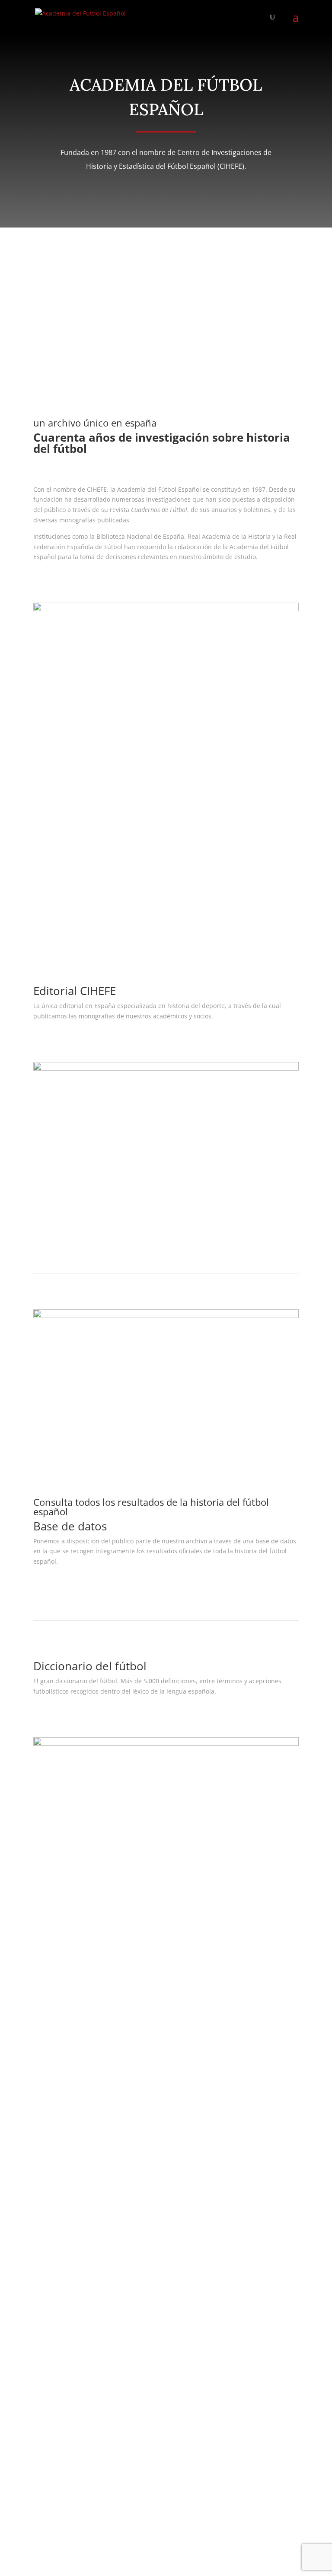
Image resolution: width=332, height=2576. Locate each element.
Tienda (43, 2122)
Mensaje (46, 2279)
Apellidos (47, 2217)
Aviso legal (49, 2035)
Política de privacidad (64, 2046)
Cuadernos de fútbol (84, 904)
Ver (49, 1041)
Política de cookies (60, 2066)
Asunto (43, 2250)
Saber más (64, 582)
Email (41, 2234)
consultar (62, 1587)
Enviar (55, 2496)
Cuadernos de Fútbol (64, 2101)
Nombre (45, 2201)
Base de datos (54, 2112)
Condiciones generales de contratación (90, 2056)
